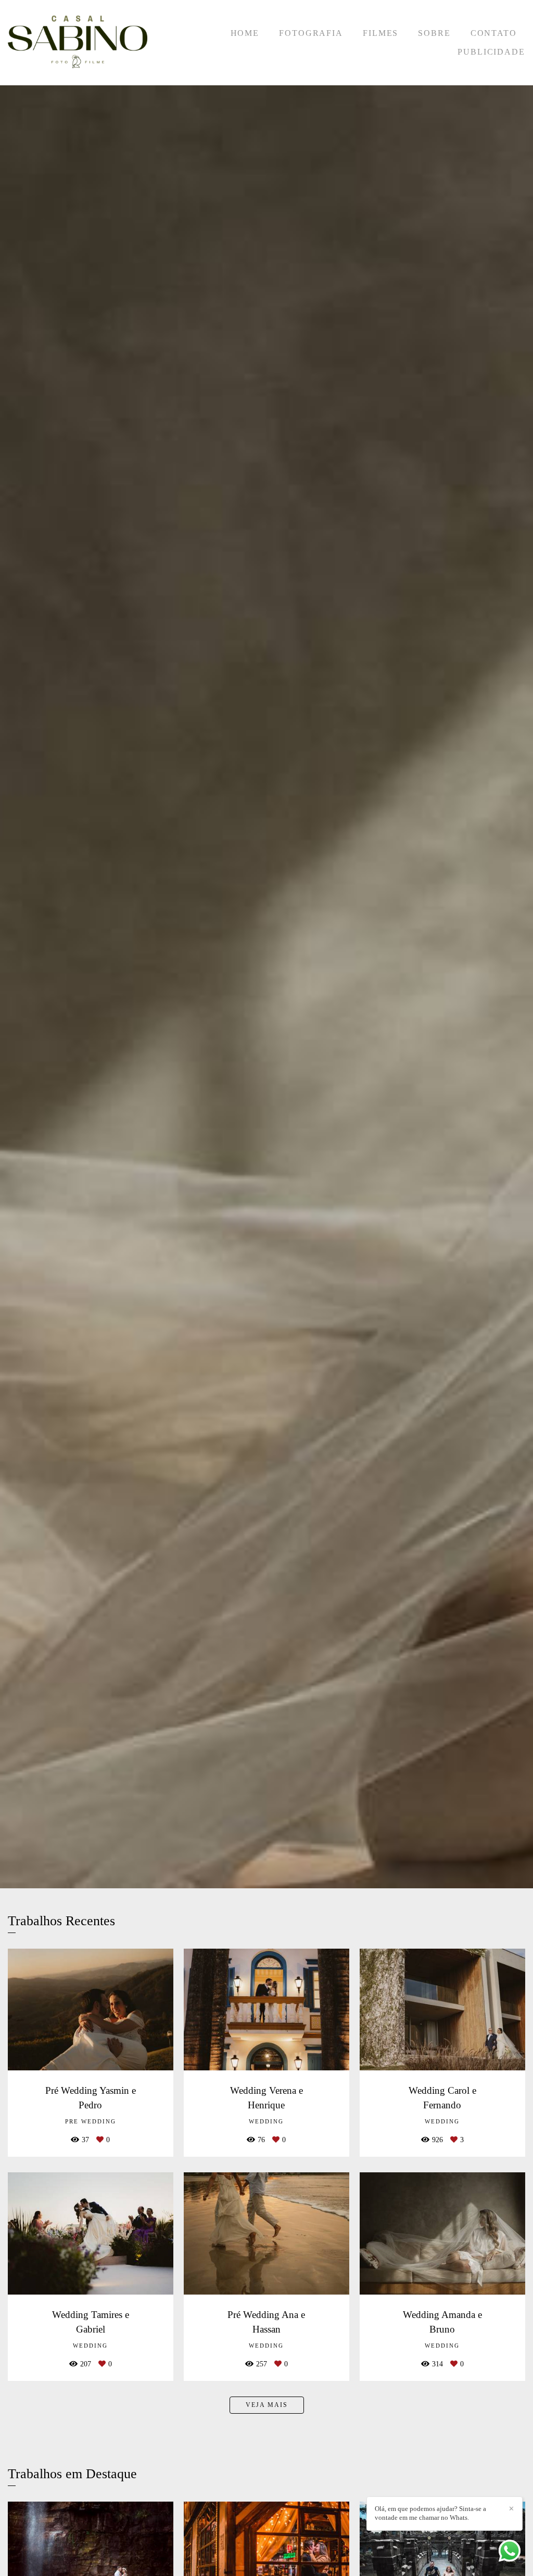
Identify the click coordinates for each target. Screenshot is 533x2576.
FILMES (380, 33)
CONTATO (494, 33)
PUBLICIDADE (491, 52)
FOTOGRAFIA (311, 33)
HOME (245, 33)
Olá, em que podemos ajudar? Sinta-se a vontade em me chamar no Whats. (430, 2513)
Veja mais (267, 2405)
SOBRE (434, 33)
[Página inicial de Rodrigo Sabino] (78, 43)
